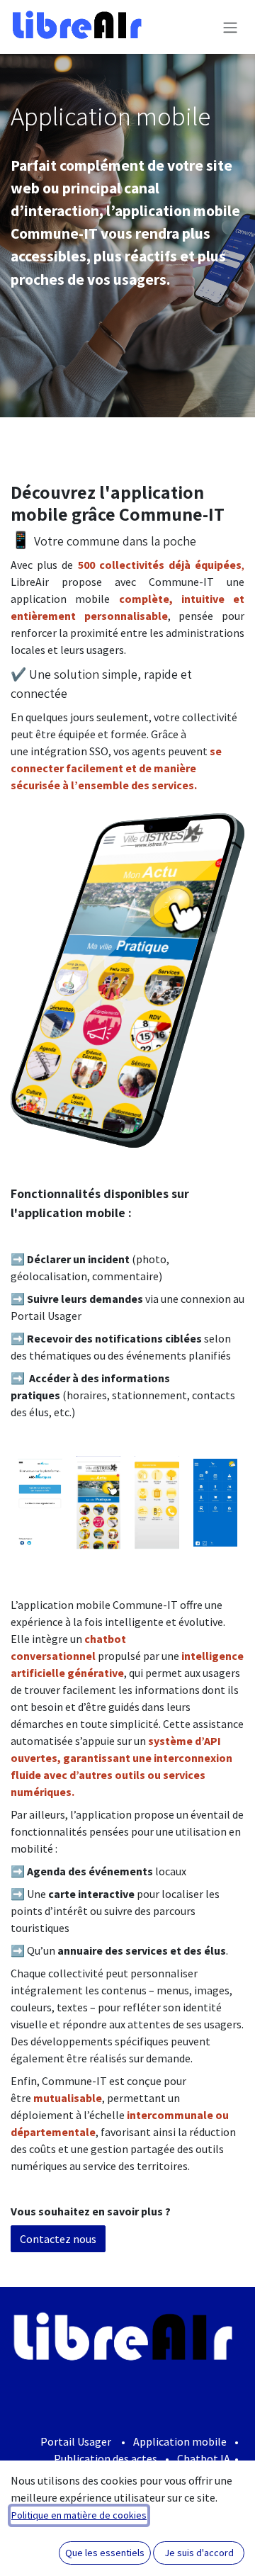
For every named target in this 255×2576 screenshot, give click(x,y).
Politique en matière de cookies (79, 2515)
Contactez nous (58, 2239)
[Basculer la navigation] (230, 27)
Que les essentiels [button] (105, 2553)
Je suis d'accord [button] (199, 2553)
